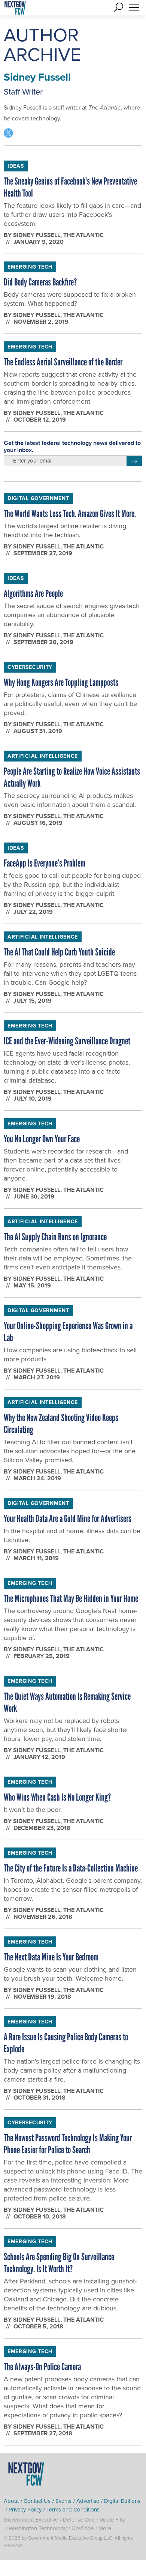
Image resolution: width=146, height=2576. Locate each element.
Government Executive (31, 2520)
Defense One (79, 2520)
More (105, 2528)
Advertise (88, 2501)
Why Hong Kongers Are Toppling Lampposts (61, 682)
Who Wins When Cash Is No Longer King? (57, 1797)
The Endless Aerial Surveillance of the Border (63, 362)
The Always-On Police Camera (42, 2367)
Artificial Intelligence (43, 756)
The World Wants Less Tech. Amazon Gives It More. (70, 514)
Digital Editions (122, 2501)
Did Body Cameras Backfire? (40, 282)
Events (63, 2501)
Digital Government (38, 498)
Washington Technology (38, 2528)
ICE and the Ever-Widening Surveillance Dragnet (67, 1041)
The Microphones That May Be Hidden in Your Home (71, 1598)
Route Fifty (112, 2520)
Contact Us (37, 2501)
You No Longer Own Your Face (42, 1139)
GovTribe (83, 2528)
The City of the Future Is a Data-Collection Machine (71, 1868)
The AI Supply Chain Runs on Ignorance (55, 1237)
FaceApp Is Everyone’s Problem (45, 863)
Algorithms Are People (33, 593)
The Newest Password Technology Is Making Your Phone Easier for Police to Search (68, 2144)
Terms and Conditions (73, 2509)
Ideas (16, 166)
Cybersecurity (30, 667)
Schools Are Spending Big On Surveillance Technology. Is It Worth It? (59, 2263)
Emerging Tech (30, 267)
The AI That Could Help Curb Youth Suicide (59, 952)
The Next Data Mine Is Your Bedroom (51, 1957)
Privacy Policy (25, 2509)
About (11, 2501)
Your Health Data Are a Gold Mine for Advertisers (68, 1519)
